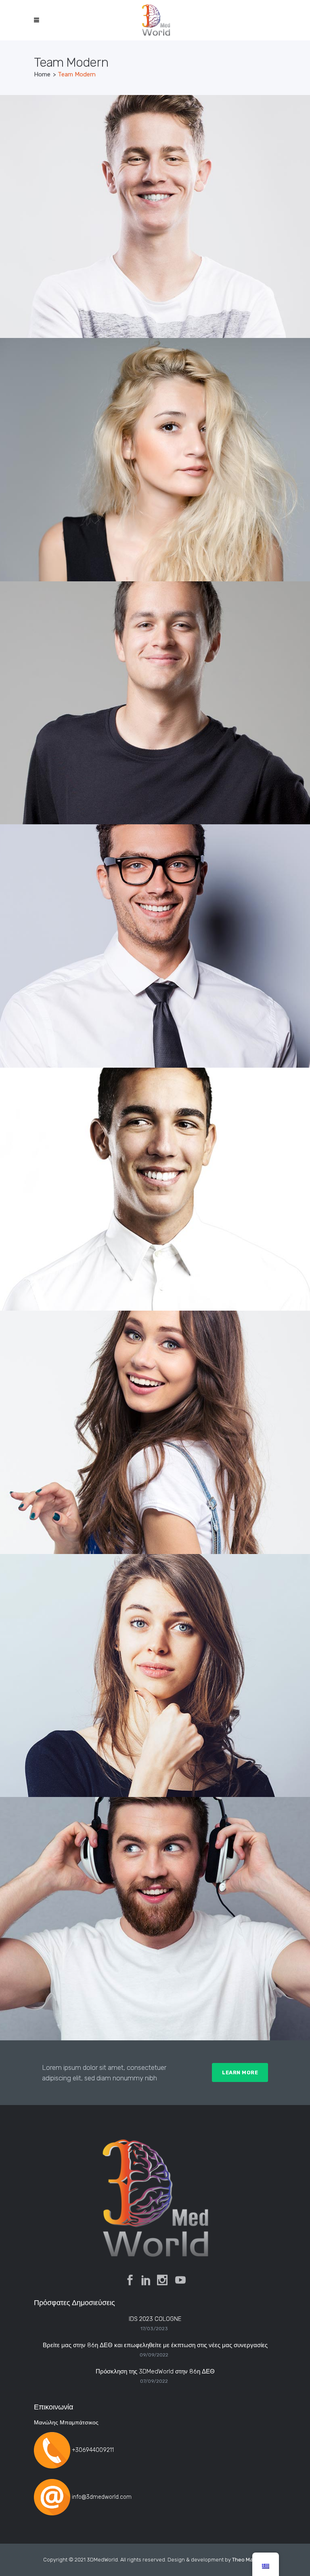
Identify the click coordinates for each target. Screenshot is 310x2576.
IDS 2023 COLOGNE (155, 2319)
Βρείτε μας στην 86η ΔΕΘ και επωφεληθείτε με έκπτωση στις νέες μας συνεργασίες (155, 2345)
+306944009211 (93, 2450)
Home (42, 74)
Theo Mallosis (249, 2560)
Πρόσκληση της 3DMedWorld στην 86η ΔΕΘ (155, 2371)
